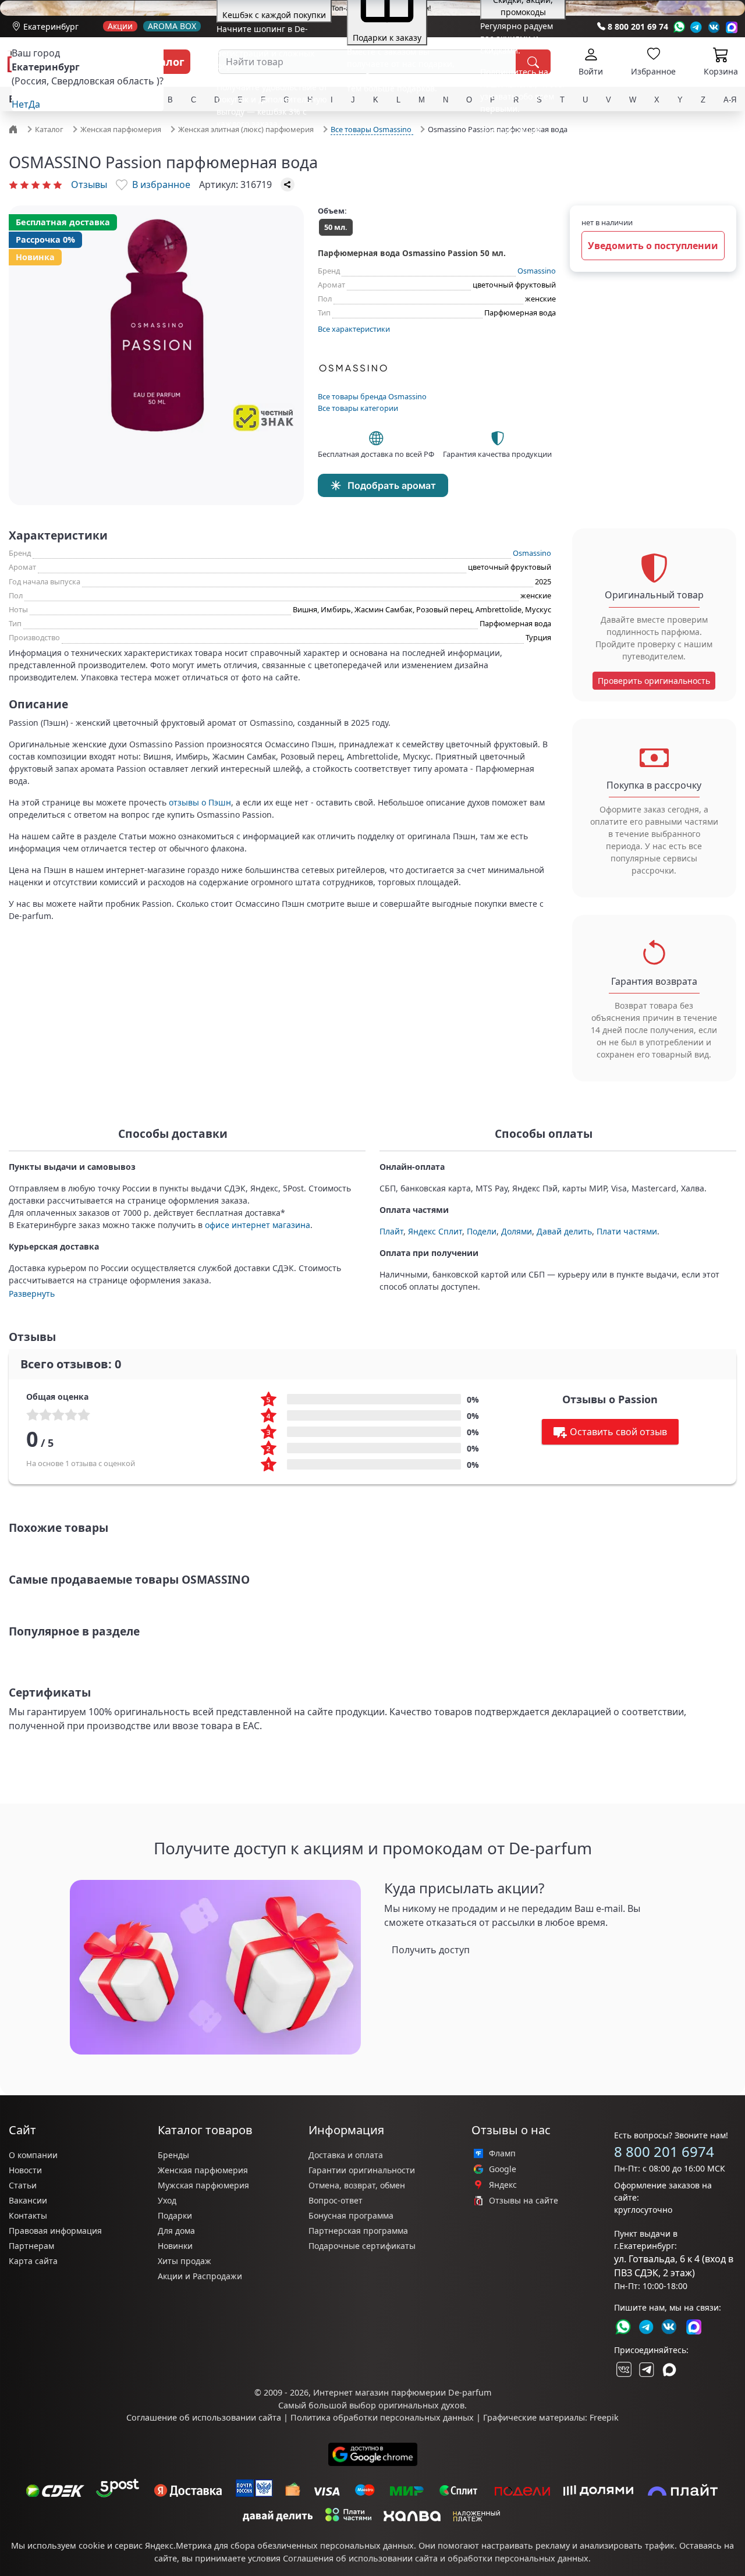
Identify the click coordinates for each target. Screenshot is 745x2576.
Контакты (28, 2215)
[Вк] (714, 27)
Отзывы (89, 184)
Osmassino (537, 271)
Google (503, 2169)
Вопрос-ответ (336, 2200)
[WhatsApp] (679, 27)
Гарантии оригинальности (362, 2170)
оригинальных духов (421, 2405)
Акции (120, 26)
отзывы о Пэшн (200, 802)
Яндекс (503, 2185)
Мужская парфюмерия (203, 2185)
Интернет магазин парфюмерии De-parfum (402, 2392)
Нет (20, 104)
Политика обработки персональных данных (382, 2417)
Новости (25, 2170)
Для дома (176, 2231)
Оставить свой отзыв (618, 1432)
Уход (167, 2200)
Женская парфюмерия (203, 2170)
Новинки (175, 2246)
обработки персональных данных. (519, 2558)
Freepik (604, 2417)
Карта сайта (33, 2261)
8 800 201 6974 (664, 2151)
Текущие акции (511, 130)
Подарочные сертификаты (362, 2246)
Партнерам (31, 2246)
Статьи (23, 2185)
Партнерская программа (358, 2231)
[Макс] (669, 2369)
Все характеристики (354, 329)
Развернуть (32, 1294)
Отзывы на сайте (524, 2201)
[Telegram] (696, 27)
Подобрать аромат (392, 485)
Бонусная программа (351, 2215)
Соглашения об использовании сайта (360, 2558)
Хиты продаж (185, 2261)
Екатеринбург (51, 26)
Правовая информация (55, 2231)
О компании (33, 2155)
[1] (13, 184)
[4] (47, 184)
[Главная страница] (15, 129)
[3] (36, 184)
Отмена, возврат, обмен (357, 2185)
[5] (58, 184)
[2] (24, 184)
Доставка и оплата (346, 2155)
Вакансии (28, 2200)
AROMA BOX (172, 26)
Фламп (502, 2153)
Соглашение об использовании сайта (204, 2417)
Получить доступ (431, 1950)
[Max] (732, 27)
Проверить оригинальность (654, 681)
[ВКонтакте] (623, 2369)
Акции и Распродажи (200, 2276)
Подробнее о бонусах (259, 145)
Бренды (173, 2155)
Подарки (175, 2215)
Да (34, 104)
